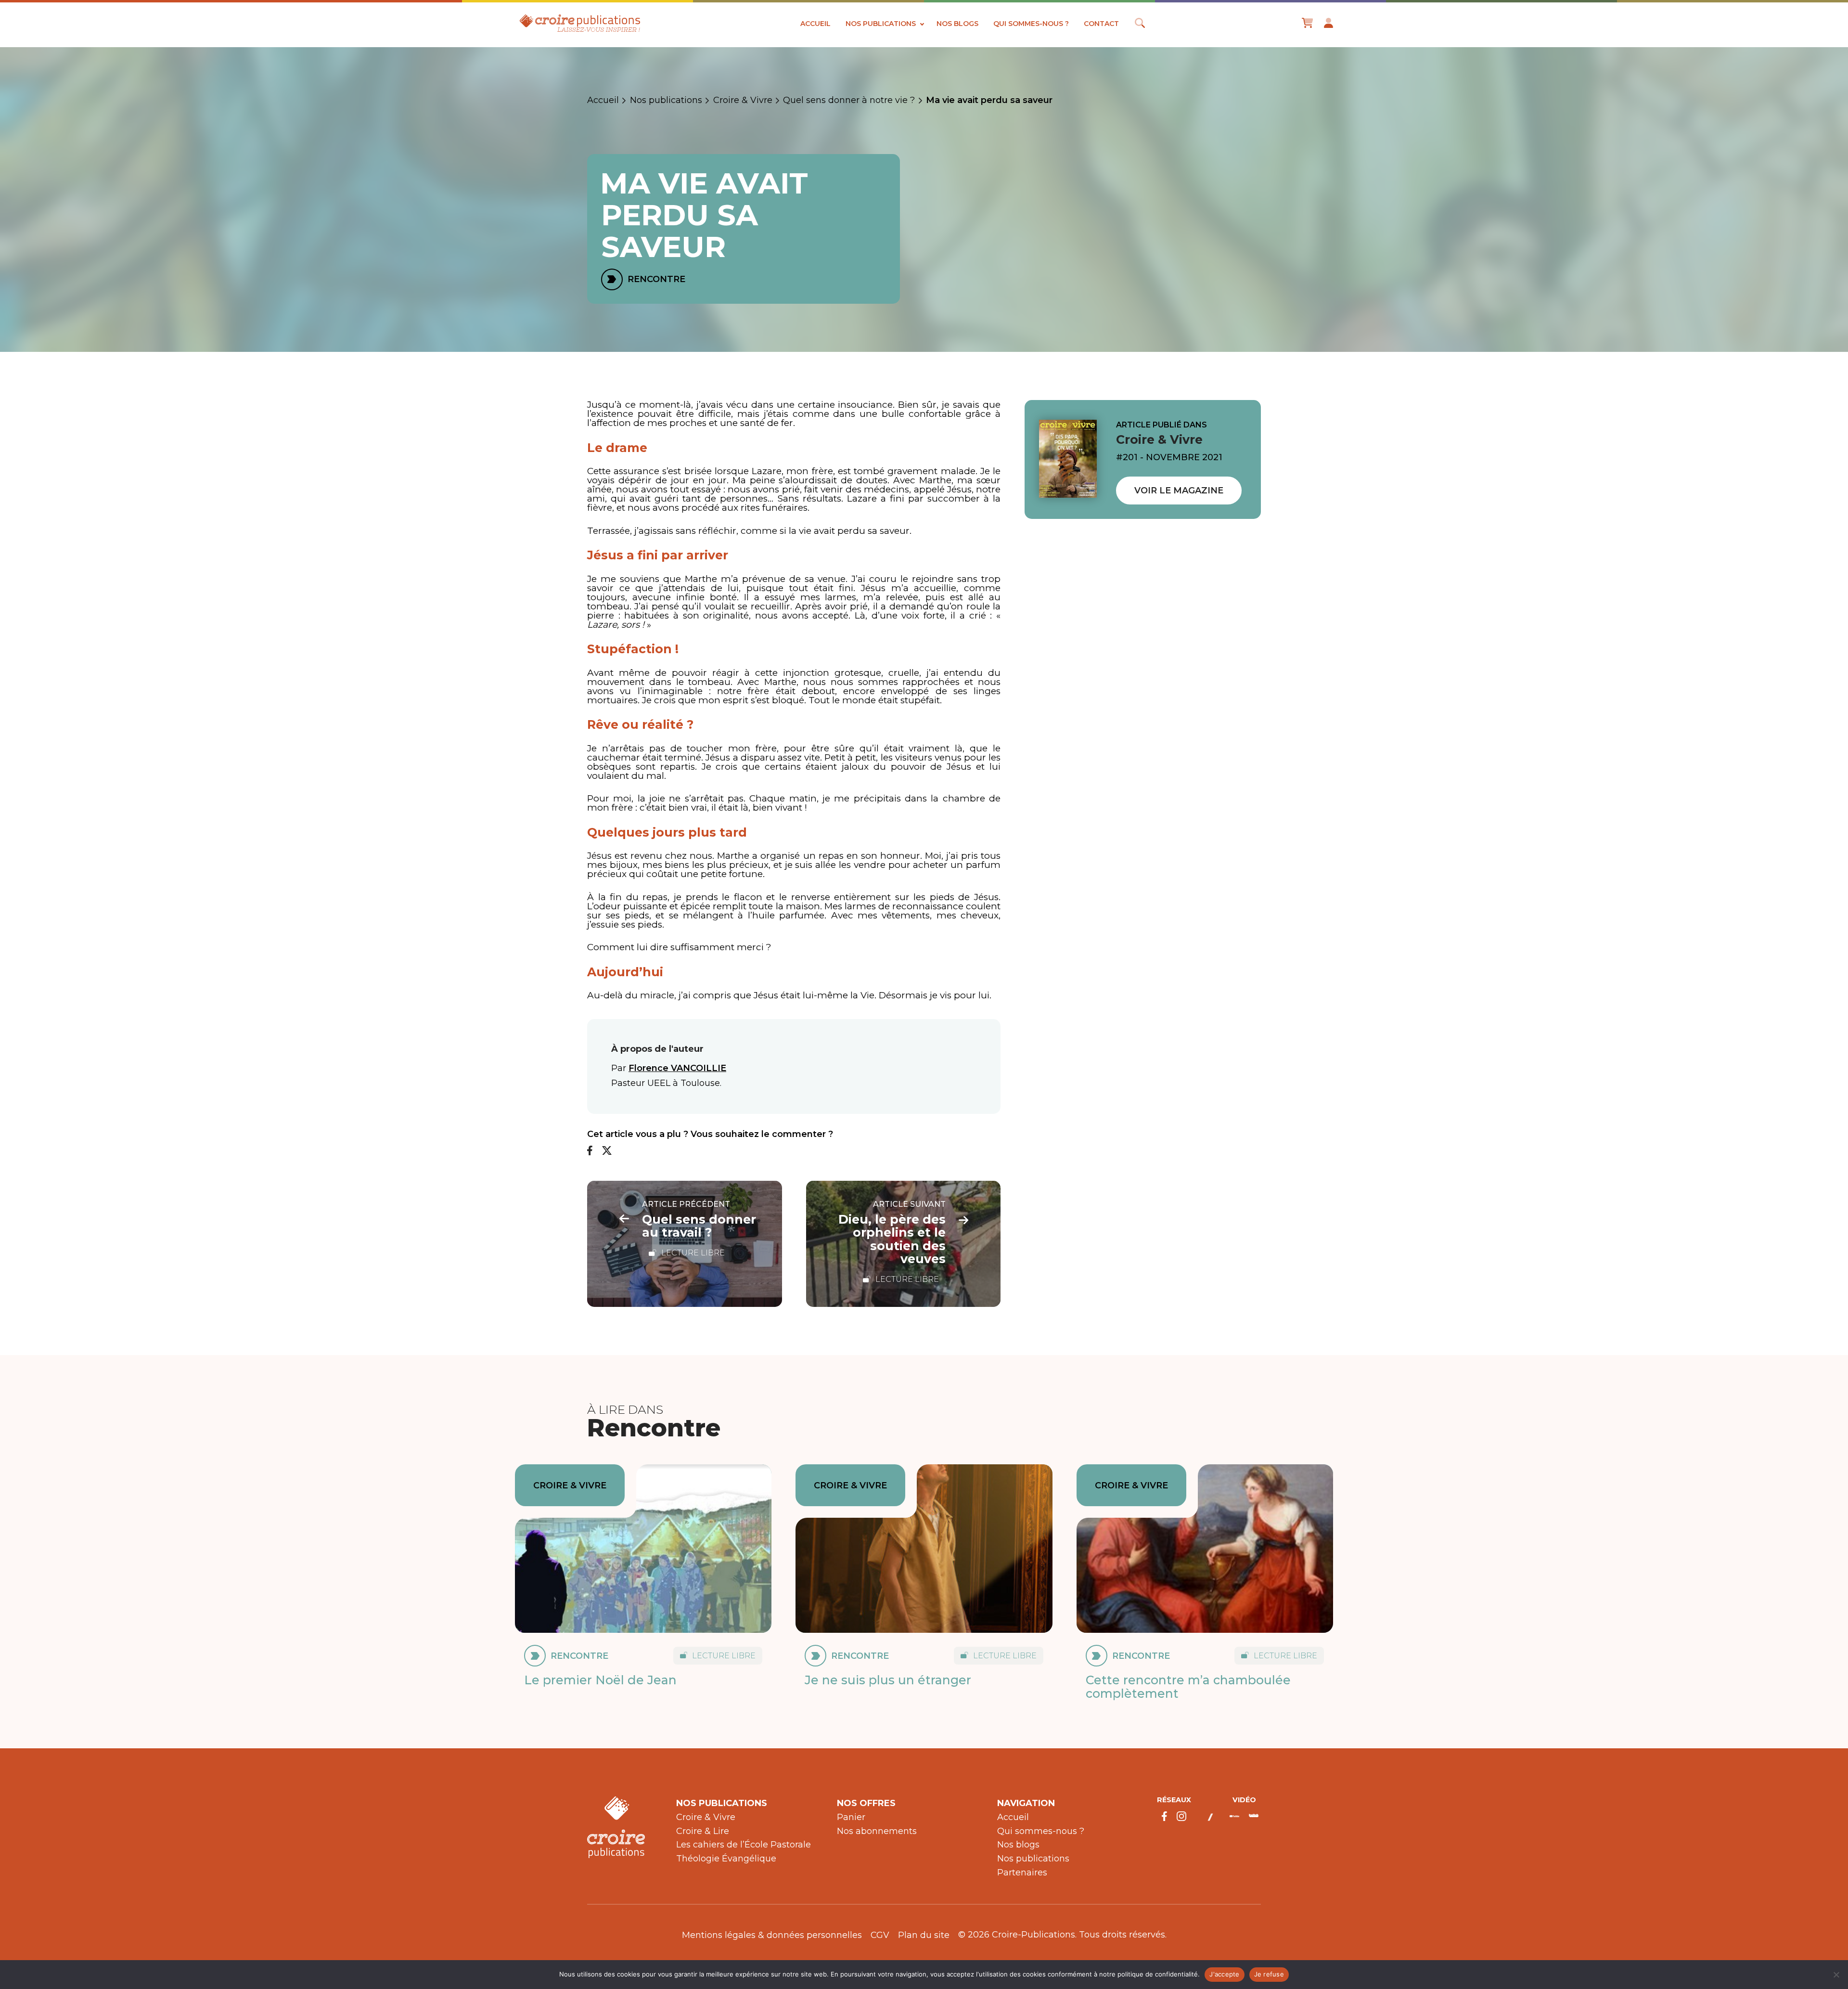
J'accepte (1224, 1974)
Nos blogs (957, 24)
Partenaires (1022, 1873)
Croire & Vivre (743, 100)
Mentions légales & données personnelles (772, 1935)
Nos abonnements (877, 1831)
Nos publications (881, 24)
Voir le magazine (1179, 491)
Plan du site (924, 1935)
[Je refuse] (1836, 1975)
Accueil (815, 24)
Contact (1101, 24)
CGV (880, 1935)
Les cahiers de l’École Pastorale (744, 1845)
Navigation (1026, 1803)
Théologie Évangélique (726, 1859)
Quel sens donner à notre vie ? (849, 100)
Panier (851, 1817)
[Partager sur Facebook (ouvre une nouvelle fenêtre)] (590, 1151)
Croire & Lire (703, 1831)
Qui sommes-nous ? (1031, 24)
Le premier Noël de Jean (600, 1680)
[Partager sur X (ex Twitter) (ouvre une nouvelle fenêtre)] (607, 1151)
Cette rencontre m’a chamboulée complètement (1188, 1687)
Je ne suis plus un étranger (888, 1680)
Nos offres (866, 1803)
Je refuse (1269, 1974)
